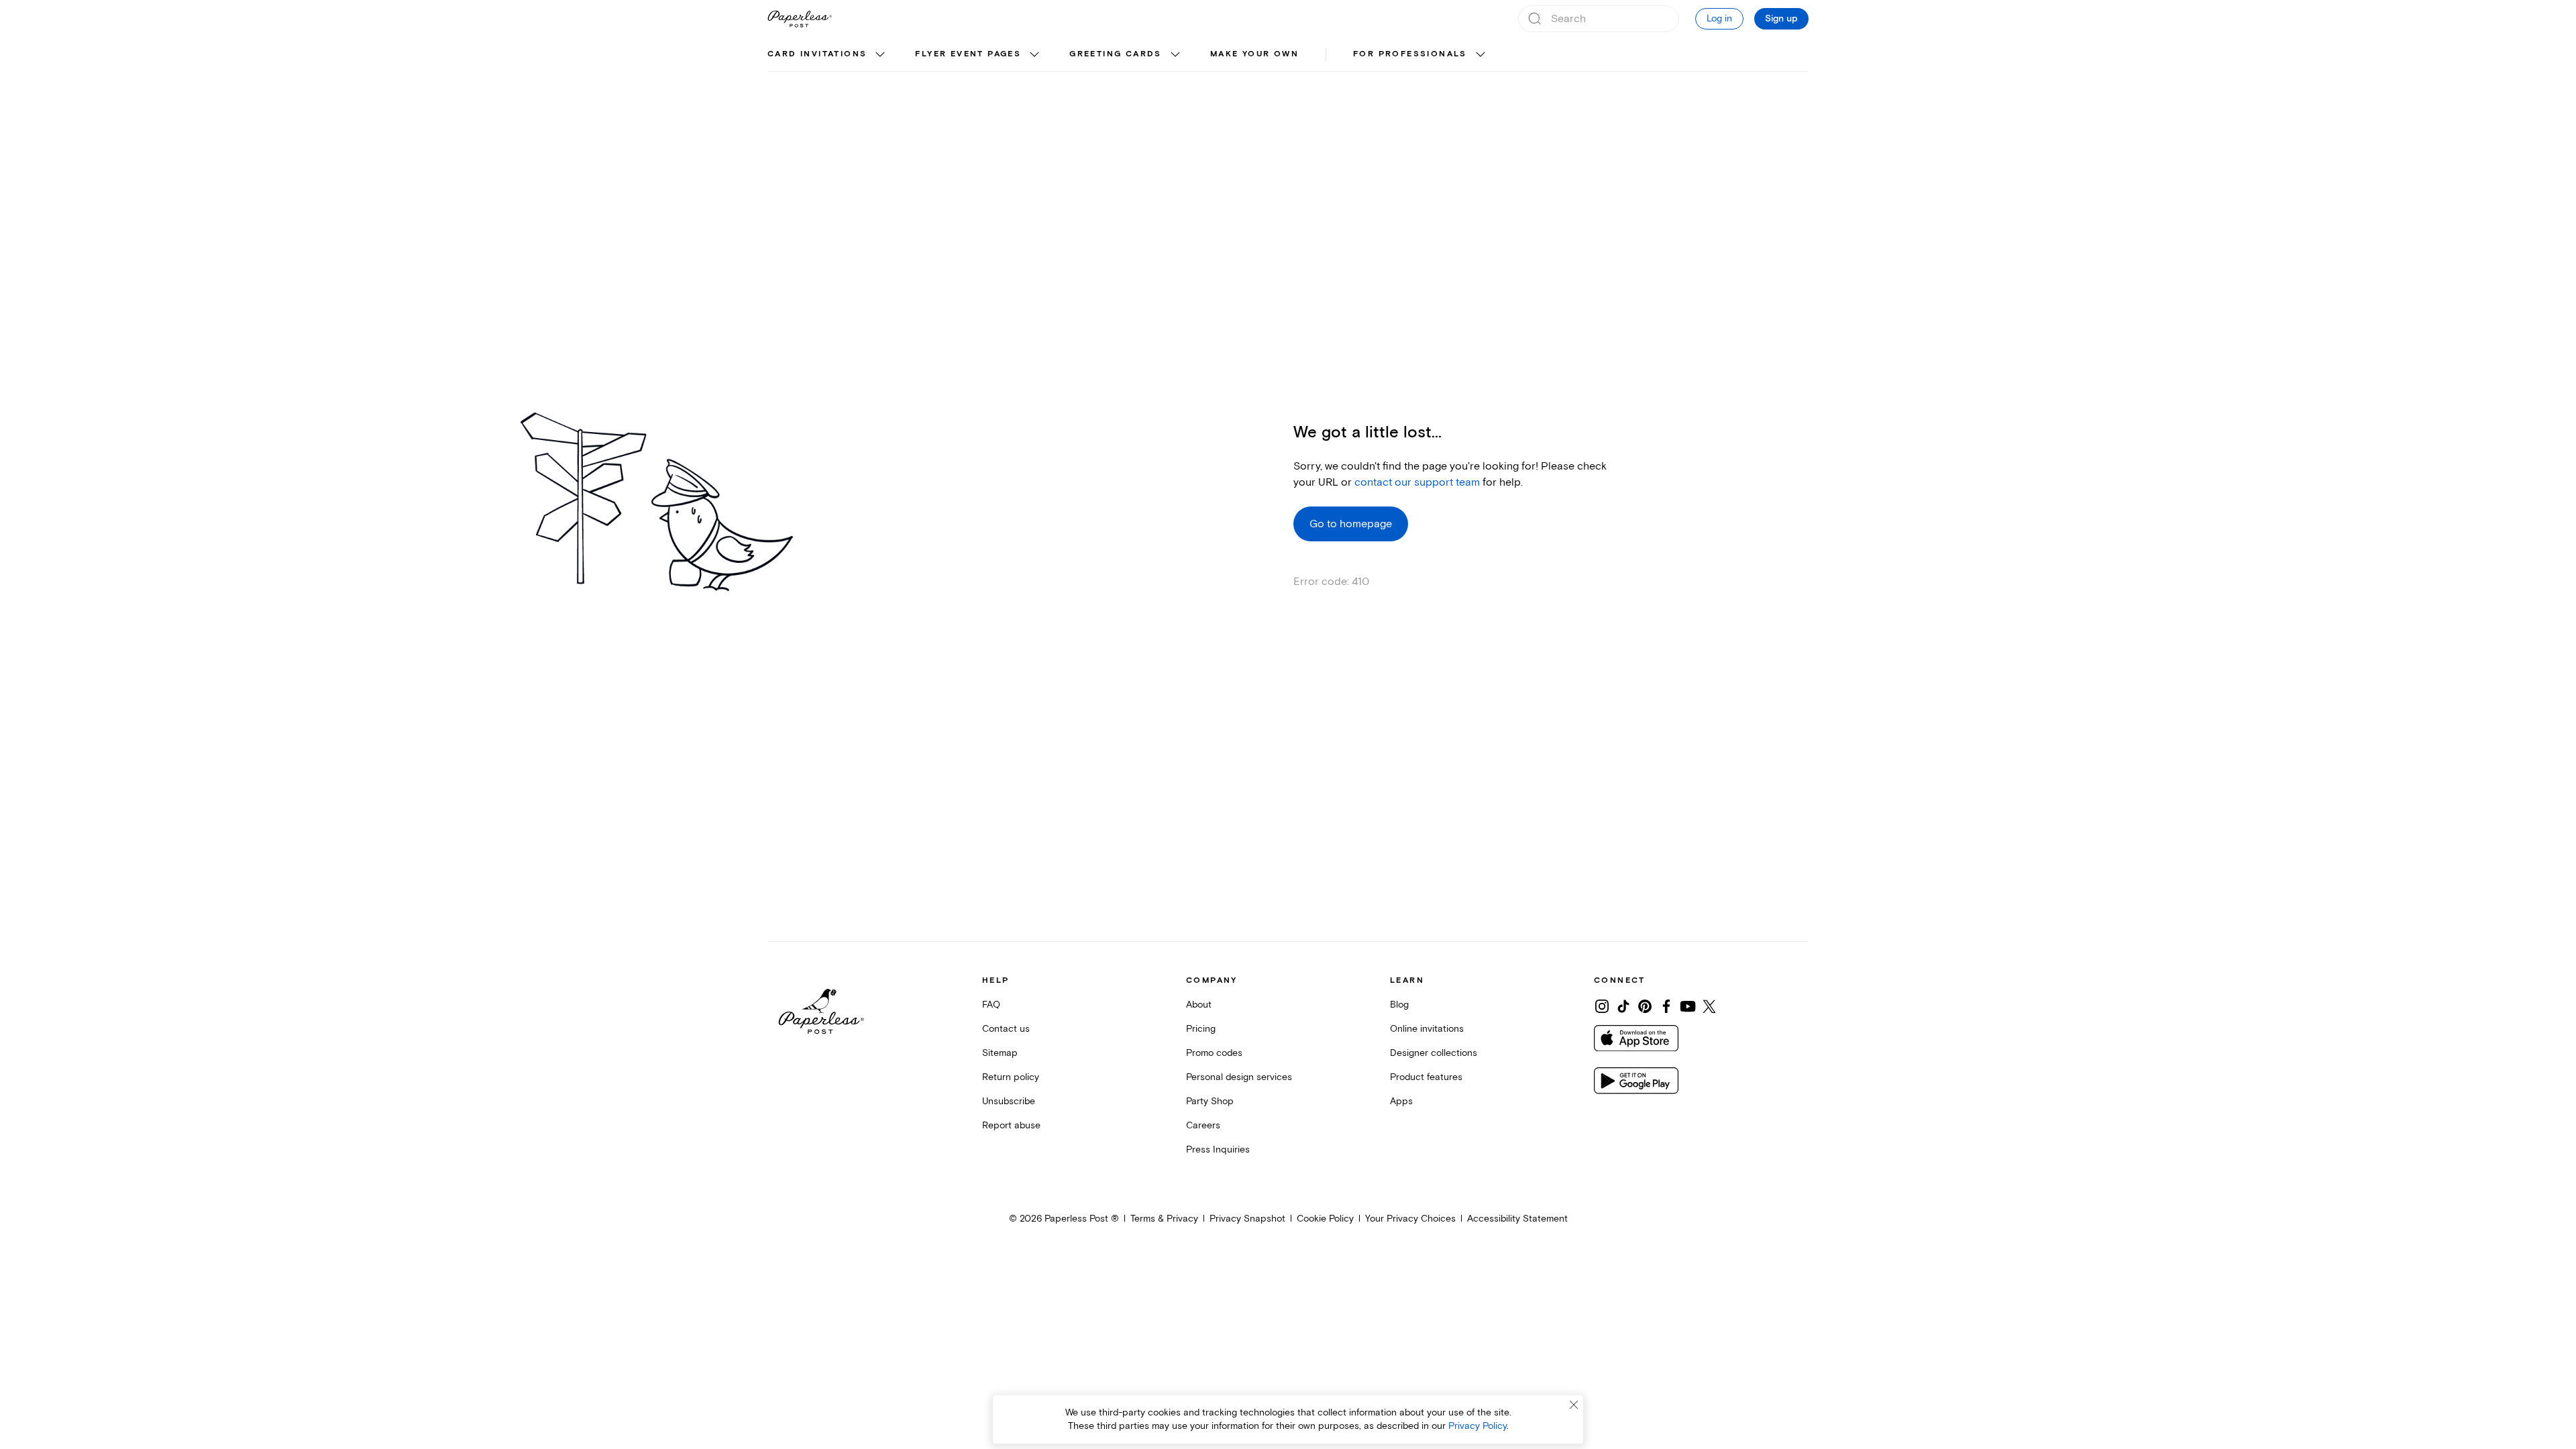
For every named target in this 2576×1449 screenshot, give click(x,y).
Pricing (1201, 1029)
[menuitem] (828, 55)
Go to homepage (1351, 524)
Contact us (1006, 1029)
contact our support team (1417, 482)
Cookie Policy (1325, 1219)
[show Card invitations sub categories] (880, 55)
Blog (1399, 1005)
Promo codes (1214, 1053)
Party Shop (1210, 1101)
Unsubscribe (1009, 1101)
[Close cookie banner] (1574, 1405)
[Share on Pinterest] (1645, 1006)
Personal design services (1239, 1077)
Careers (1203, 1125)
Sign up (1781, 19)
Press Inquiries (1218, 1149)
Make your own (1254, 54)
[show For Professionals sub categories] (1481, 55)
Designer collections (1434, 1053)
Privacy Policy (1478, 1426)
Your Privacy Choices (1410, 1219)
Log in (1719, 18)
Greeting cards (1116, 54)
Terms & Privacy (1164, 1219)
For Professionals (1410, 54)
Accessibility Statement (1517, 1219)
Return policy (1011, 1077)
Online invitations (1427, 1029)
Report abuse (1011, 1125)
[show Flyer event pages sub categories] (1034, 55)
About (1199, 1005)
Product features (1426, 1077)
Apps (1401, 1101)
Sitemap (1000, 1053)
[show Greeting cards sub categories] (1175, 55)
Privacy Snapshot (1247, 1219)
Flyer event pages (968, 54)
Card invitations (817, 54)
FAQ (991, 1005)
